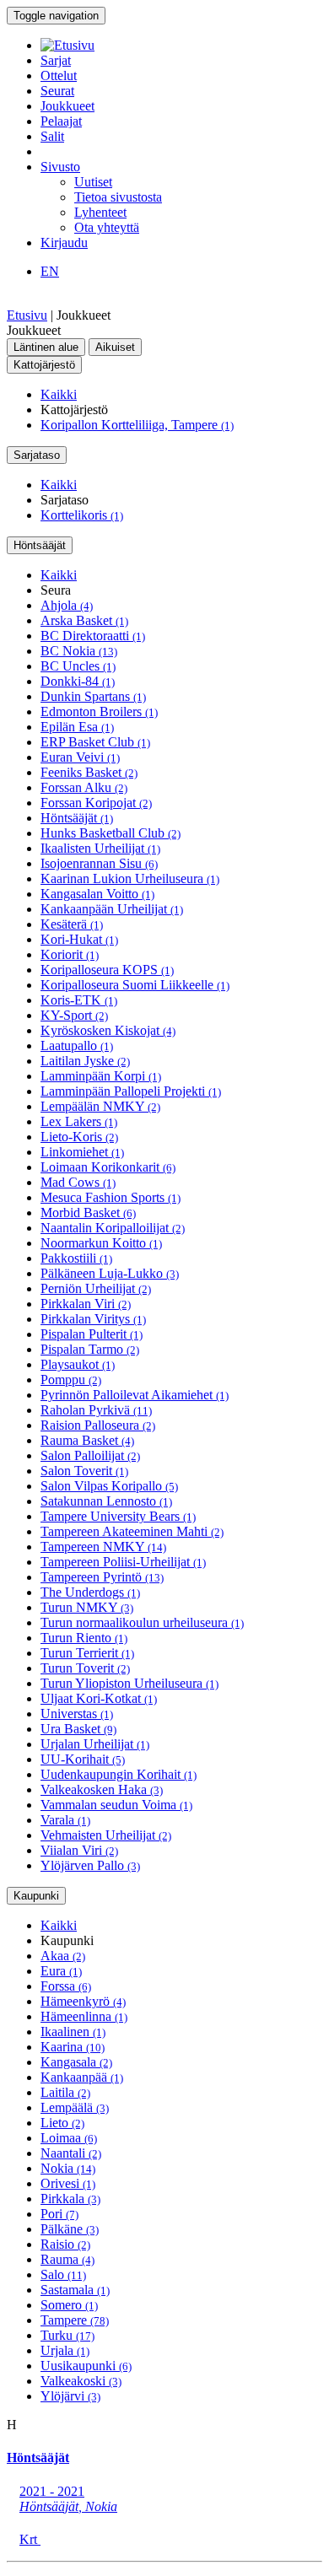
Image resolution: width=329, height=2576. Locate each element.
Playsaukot (78, 1364)
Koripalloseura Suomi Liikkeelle (135, 985)
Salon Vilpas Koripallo (109, 1486)
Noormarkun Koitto (101, 1243)
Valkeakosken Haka (102, 1789)
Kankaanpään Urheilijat (112, 909)
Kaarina (73, 2047)
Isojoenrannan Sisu (99, 863)
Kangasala (76, 2062)
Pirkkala (70, 2199)
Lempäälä (75, 2107)
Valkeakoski (81, 2381)
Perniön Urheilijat (96, 1288)
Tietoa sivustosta (118, 197)
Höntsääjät (40, 545)
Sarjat (56, 60)
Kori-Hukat (79, 939)
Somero (69, 2305)
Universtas (77, 1714)
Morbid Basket (88, 1213)
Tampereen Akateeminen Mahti (132, 1531)
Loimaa (69, 2138)
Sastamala (75, 2290)
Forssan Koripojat (96, 803)
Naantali (71, 2153)
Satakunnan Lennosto (106, 1501)
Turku (67, 2335)
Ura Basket (78, 1729)
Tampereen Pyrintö (102, 1577)
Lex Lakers (79, 1121)
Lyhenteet (100, 212)
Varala (65, 1820)
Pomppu (71, 1380)
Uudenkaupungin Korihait (119, 1774)
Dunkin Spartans (93, 696)
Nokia (68, 2168)
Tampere (75, 2320)
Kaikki (59, 394)
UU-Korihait (83, 1759)
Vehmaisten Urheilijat (106, 1835)
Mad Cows (78, 1182)
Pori (59, 2214)
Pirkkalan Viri (86, 1304)
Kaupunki (36, 1896)
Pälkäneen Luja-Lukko (110, 1273)
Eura (61, 1971)
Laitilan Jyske (85, 1061)
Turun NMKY (87, 1607)
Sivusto (60, 167)
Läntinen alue (46, 347)
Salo (63, 2274)
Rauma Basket (87, 1440)
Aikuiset (115, 347)
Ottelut (59, 75)
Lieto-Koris (79, 1137)
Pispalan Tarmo (90, 1349)
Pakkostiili (76, 1258)
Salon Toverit (84, 1471)
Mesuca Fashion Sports (111, 1197)
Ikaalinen (73, 2032)
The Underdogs (90, 1592)
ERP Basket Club (95, 742)
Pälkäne (70, 2229)
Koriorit (70, 954)
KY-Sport (74, 1015)
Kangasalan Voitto (97, 894)
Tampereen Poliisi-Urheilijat (123, 1562)
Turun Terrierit (87, 1653)
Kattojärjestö (44, 365)
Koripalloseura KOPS (107, 970)
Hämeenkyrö (83, 2001)
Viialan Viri (79, 1850)
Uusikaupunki (86, 2366)
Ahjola (67, 605)
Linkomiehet (82, 1152)
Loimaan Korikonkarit (108, 1167)
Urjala (65, 2350)
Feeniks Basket (89, 772)
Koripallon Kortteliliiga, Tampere (137, 425)
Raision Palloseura (98, 1425)
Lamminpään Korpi (101, 1076)
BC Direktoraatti (93, 636)
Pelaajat (61, 121)
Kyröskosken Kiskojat (108, 1030)
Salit (52, 136)
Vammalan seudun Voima (116, 1805)
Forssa (66, 1986)
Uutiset (93, 182)
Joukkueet (67, 106)
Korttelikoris (82, 515)
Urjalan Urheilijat (95, 1744)
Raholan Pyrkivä (96, 1410)
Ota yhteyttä (107, 227)
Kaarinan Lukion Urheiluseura (130, 878)
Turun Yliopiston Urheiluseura (129, 1683)
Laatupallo (77, 1045)
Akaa (63, 1956)
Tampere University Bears (118, 1516)
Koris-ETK (79, 1000)
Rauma (67, 2259)
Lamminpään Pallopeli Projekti (131, 1091)
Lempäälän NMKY (100, 1106)
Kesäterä (72, 924)
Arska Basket (84, 620)
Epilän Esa (77, 727)
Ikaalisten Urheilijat (100, 848)
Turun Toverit (85, 1668)
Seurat (57, 91)
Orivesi (68, 2183)
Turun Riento (84, 1638)
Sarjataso (37, 455)
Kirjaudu (64, 243)
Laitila (65, 2092)
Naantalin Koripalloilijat (113, 1228)
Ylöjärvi (70, 2396)
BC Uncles (78, 666)
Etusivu (27, 315)
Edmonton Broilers (99, 711)
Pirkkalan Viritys (93, 1319)
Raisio (65, 2244)
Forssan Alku (84, 787)
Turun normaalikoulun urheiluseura (142, 1622)
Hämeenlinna (84, 2016)
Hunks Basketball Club (111, 833)
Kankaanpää (82, 2077)
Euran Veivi (80, 757)
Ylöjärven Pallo (90, 1865)
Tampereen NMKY (103, 1547)
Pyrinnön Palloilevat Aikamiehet (135, 1395)
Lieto (62, 2123)
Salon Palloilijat (90, 1455)
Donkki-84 (78, 681)
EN (50, 271)
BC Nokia (79, 651)
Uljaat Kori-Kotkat (99, 1698)
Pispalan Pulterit (92, 1334)
